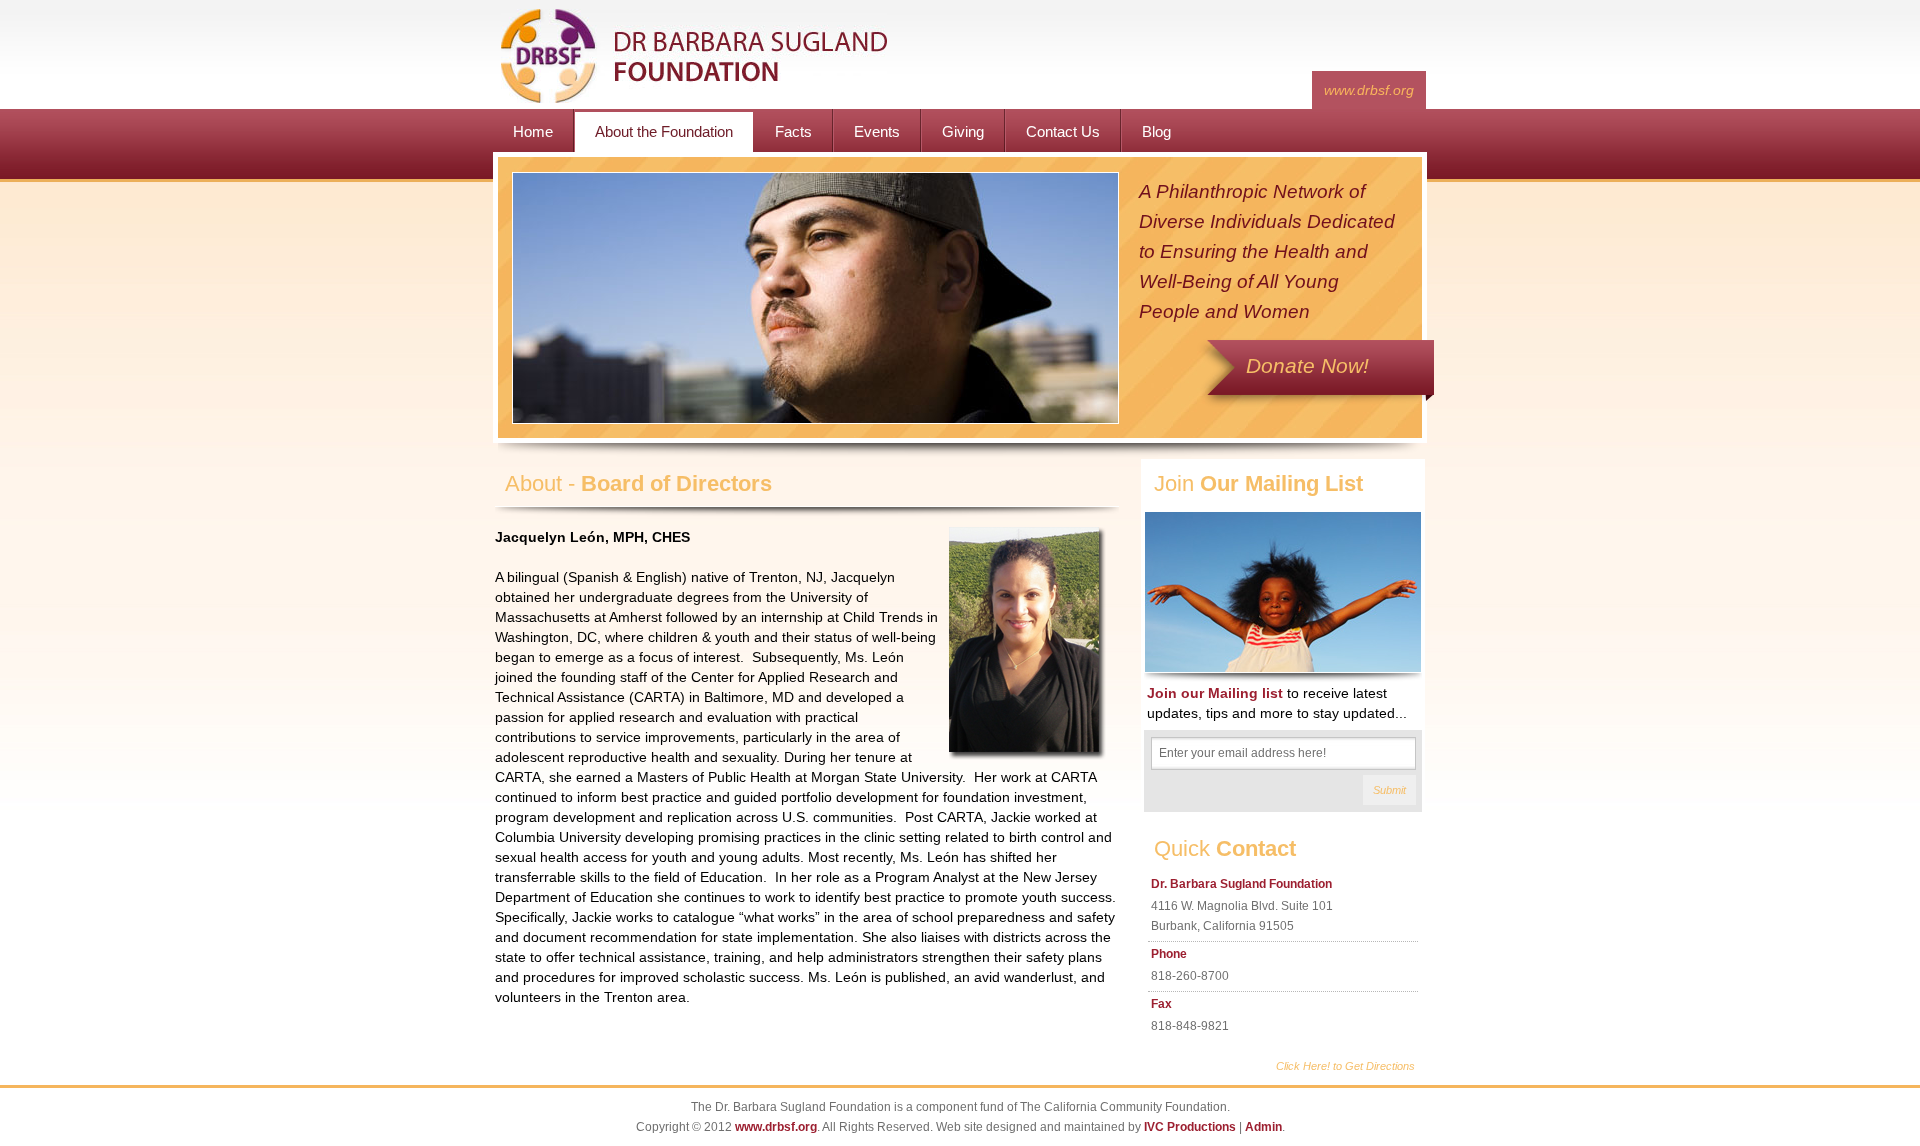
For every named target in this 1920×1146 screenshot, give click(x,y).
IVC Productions (1190, 1127)
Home (533, 131)
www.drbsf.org (1369, 90)
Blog (1156, 131)
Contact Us (1063, 131)
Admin (1263, 1127)
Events (877, 131)
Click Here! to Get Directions (1345, 1066)
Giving (963, 131)
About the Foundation (664, 131)
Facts (793, 131)
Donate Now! (1307, 365)
